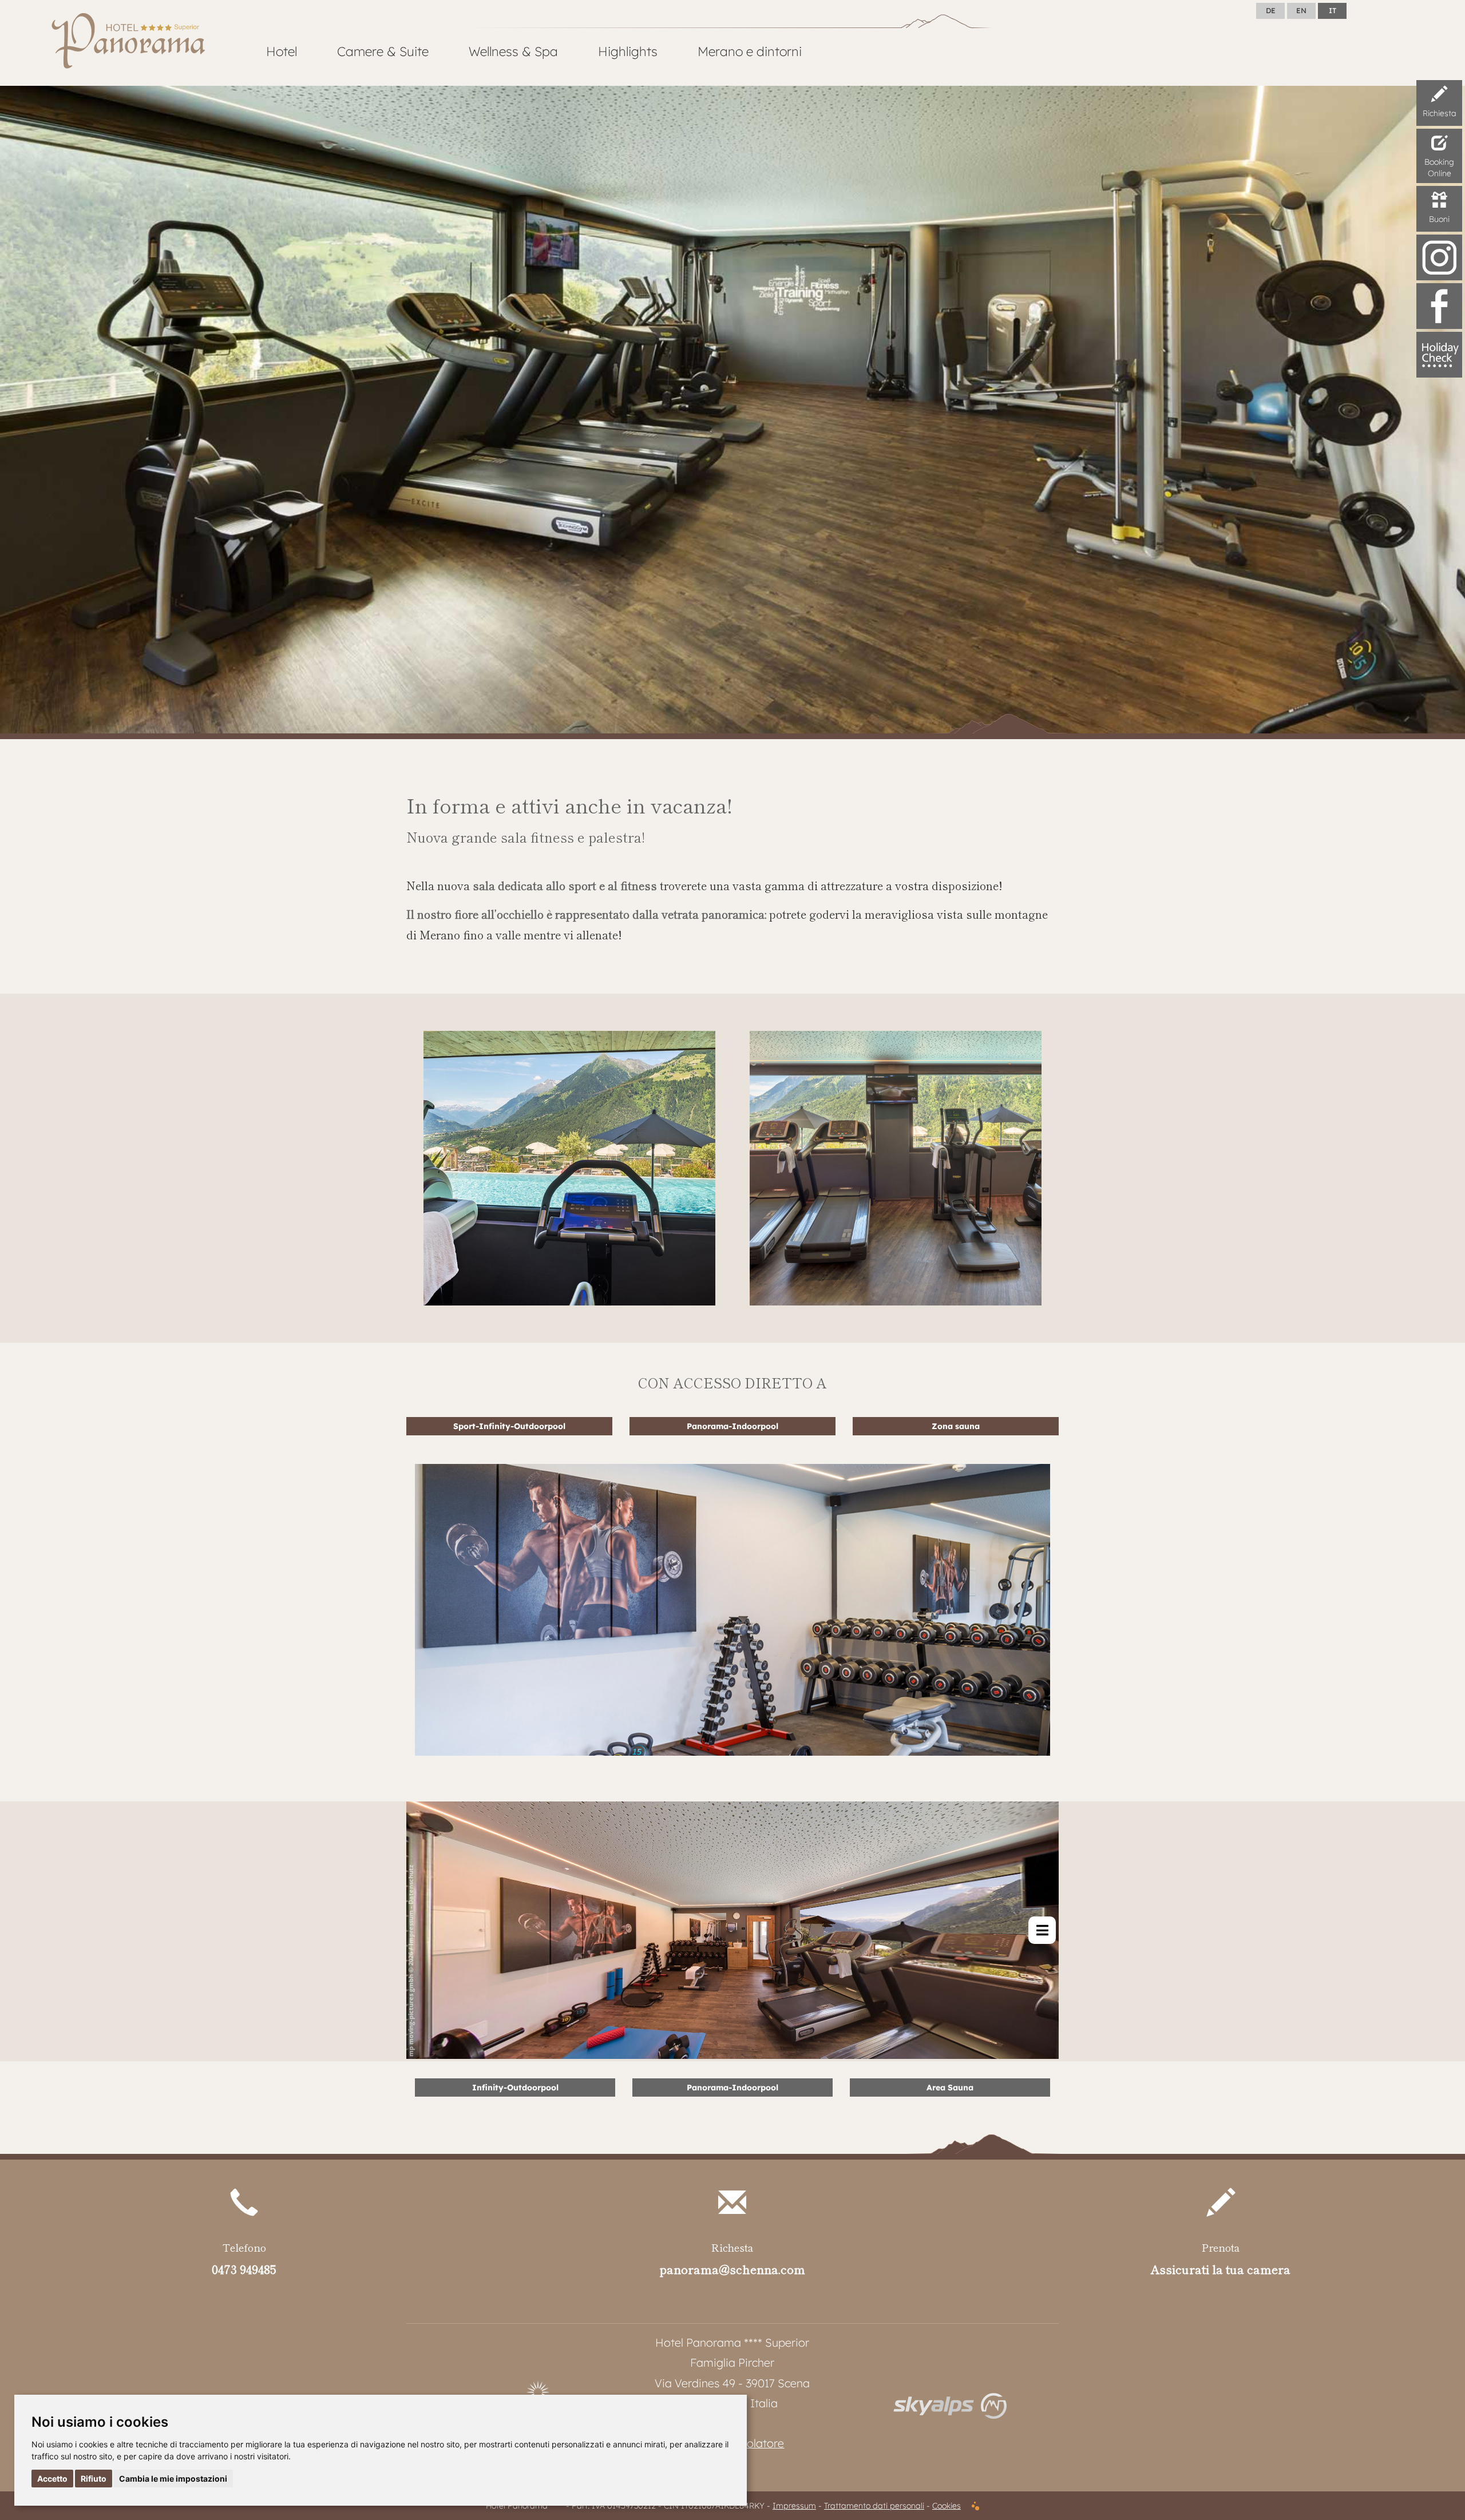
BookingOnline (1439, 168)
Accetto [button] (52, 2479)
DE (1271, 10)
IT (1333, 10)
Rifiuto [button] (94, 2479)
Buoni (1439, 219)
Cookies (947, 2506)
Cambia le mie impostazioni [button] (173, 2479)
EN (1301, 10)
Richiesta (1440, 113)
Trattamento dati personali (874, 2506)
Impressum (794, 2506)
